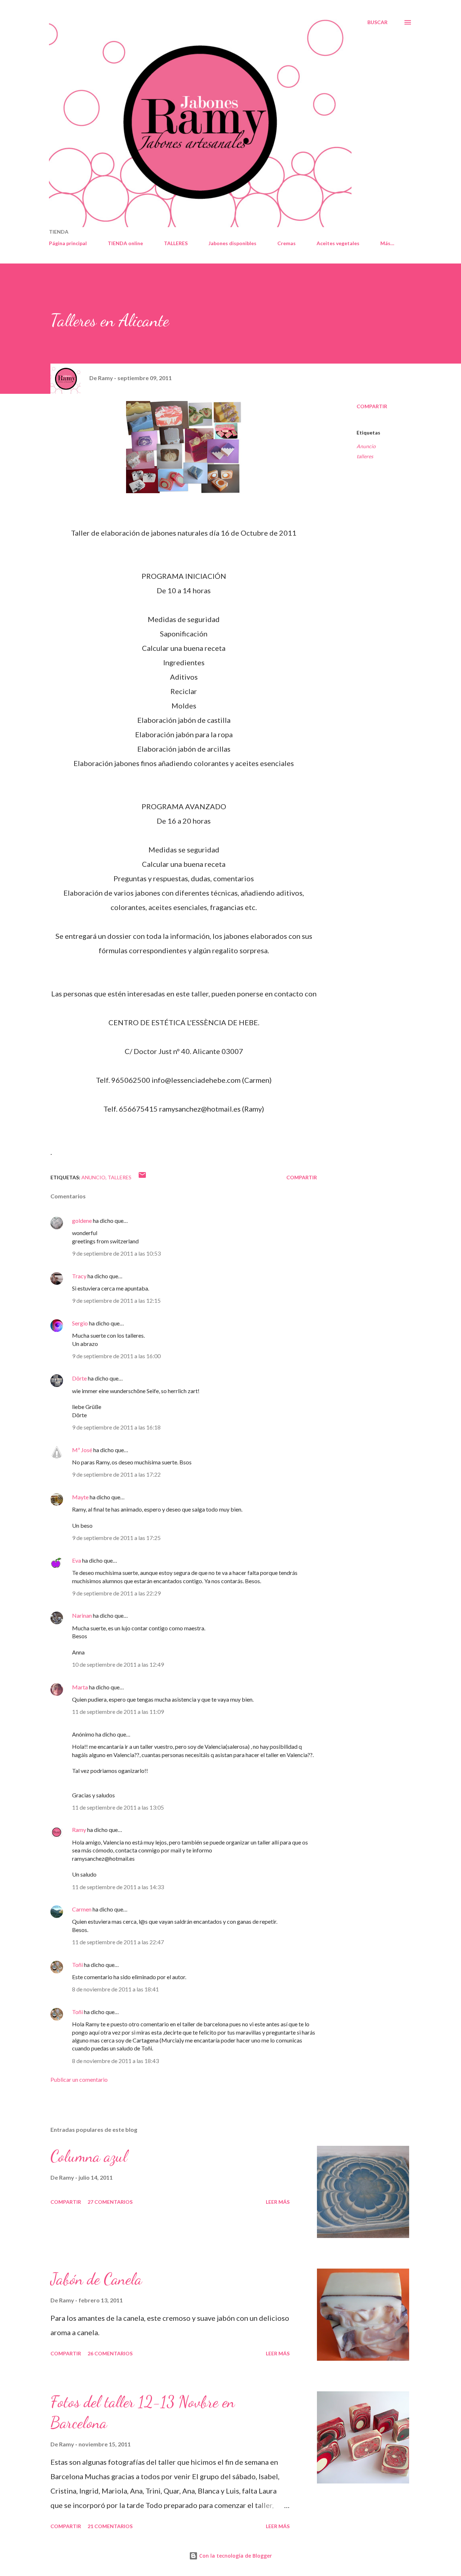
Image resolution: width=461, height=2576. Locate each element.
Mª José (82, 1450)
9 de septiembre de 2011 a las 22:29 (116, 1593)
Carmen (82, 1909)
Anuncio (366, 446)
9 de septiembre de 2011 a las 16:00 (116, 1356)
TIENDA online (125, 243)
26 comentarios (110, 2353)
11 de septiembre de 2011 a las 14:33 (118, 1887)
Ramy (79, 1830)
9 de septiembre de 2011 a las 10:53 (116, 1253)
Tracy (79, 1276)
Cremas (287, 243)
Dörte (79, 1378)
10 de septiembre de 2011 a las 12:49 (118, 1664)
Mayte (80, 1497)
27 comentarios (110, 2202)
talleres (365, 456)
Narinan (82, 1615)
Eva (77, 1560)
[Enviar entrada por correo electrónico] (142, 1177)
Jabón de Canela (96, 2279)
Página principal (68, 243)
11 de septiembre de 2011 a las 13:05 (118, 1807)
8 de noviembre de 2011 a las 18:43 (115, 2061)
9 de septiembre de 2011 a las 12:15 (116, 1300)
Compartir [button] (372, 406)
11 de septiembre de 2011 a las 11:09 (118, 1712)
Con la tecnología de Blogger (235, 2556)
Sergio (80, 1323)
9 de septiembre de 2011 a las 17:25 (116, 1538)
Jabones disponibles (232, 243)
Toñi (77, 1965)
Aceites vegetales (338, 243)
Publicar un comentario (79, 2079)
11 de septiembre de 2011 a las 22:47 (118, 1942)
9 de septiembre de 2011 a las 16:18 (116, 1427)
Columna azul (89, 2156)
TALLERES (176, 243)
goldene (82, 1221)
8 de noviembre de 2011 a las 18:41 (115, 1989)
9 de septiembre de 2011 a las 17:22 (116, 1474)
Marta (80, 1687)
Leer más (278, 2202)
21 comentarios (110, 2526)
